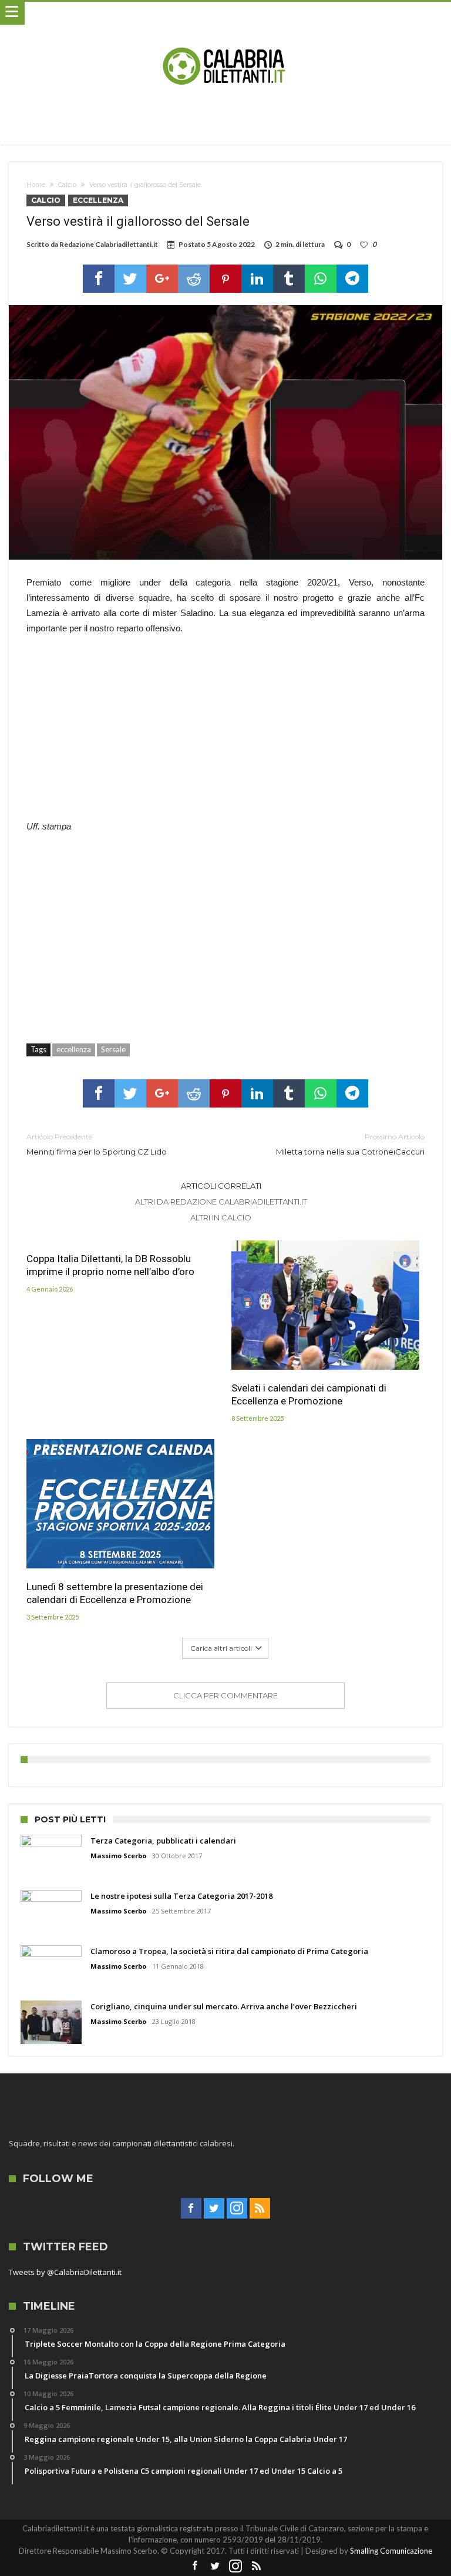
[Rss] (260, 2209)
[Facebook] (191, 2209)
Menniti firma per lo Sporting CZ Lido (97, 1144)
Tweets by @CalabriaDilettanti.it (65, 2272)
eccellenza (74, 1049)
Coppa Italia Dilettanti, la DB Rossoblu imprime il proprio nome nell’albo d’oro (110, 1265)
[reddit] (194, 279)
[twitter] (130, 279)
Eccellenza (98, 200)
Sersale (113, 1049)
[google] (162, 279)
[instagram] (237, 2209)
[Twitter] (214, 2209)
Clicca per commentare (225, 1695)
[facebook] (99, 279)
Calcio (67, 185)
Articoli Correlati (221, 1186)
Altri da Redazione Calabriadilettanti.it (221, 1202)
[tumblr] (289, 279)
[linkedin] (257, 279)
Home (36, 185)
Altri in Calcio (221, 1217)
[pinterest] (225, 279)
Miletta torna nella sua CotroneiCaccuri (350, 1144)
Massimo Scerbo (118, 1856)
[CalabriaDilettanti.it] (225, 13)
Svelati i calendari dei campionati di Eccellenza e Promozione (309, 1394)
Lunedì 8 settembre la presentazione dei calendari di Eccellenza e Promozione (115, 1593)
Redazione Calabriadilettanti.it (109, 244)
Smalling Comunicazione (391, 2551)
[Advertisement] (225, 734)
